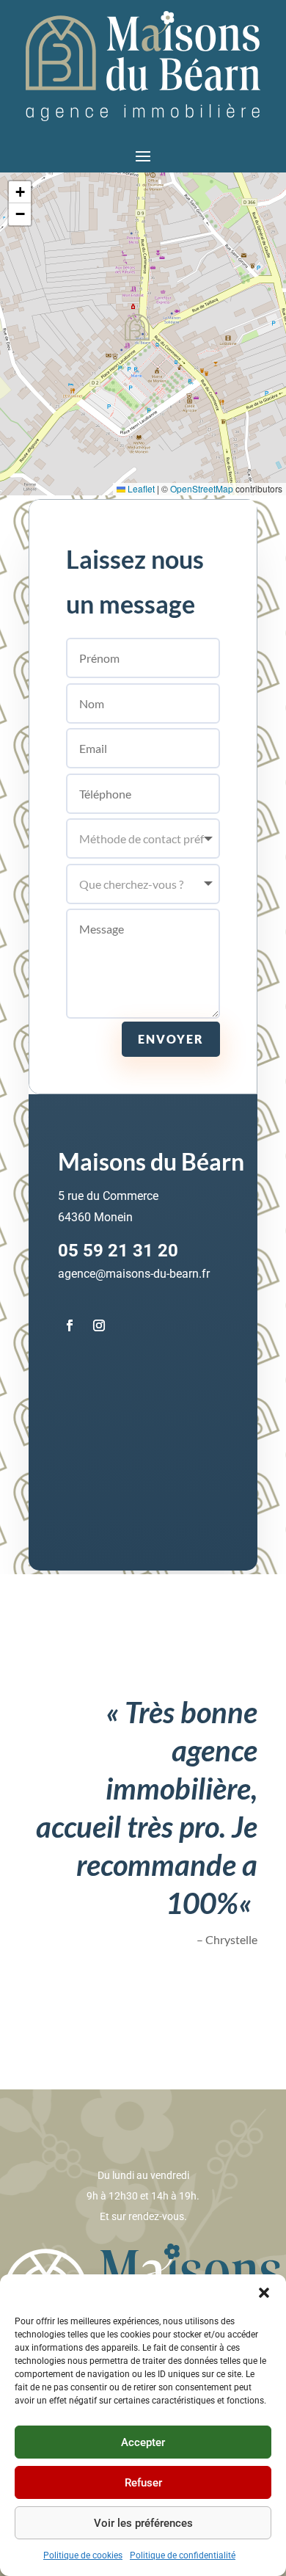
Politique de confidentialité (183, 2555)
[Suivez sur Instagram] (99, 1325)
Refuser (143, 2483)
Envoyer (171, 1039)
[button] (264, 2293)
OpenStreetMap (202, 488)
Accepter (143, 2442)
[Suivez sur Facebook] (70, 1325)
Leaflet (140, 488)
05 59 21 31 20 (118, 1251)
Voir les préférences (143, 2523)
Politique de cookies (83, 2555)
